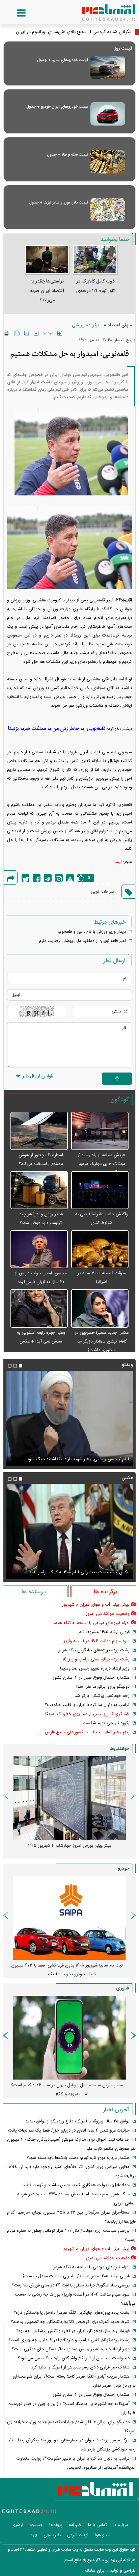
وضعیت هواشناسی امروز (108, 1614)
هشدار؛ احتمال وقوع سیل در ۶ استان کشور (91, 1678)
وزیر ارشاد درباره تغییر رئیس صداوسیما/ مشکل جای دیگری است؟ (71, 2349)
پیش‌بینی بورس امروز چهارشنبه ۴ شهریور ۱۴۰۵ (70, 1846)
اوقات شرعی (78, 2535)
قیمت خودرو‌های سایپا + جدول (63, 60)
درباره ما (121, 2525)
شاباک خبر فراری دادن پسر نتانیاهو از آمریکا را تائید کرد (80, 2367)
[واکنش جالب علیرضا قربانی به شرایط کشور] (100, 1190)
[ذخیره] (27, 333)
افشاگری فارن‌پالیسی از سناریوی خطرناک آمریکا (87, 1714)
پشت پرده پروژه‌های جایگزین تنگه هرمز (94, 1650)
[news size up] (60, 333)
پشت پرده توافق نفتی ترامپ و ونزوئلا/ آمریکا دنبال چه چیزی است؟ (69, 2340)
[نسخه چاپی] (7, 333)
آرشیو (18, 2525)
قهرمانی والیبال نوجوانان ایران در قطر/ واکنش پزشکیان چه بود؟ (73, 2331)
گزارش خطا (70, 878)
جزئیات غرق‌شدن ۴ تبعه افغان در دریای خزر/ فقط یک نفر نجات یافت (69, 2131)
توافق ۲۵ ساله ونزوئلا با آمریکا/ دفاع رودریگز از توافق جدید (77, 2121)
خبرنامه (75, 2525)
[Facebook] (37, 878)
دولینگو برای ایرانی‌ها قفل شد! (103, 1687)
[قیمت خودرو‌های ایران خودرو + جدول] (108, 114)
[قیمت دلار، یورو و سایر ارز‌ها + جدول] (108, 210)
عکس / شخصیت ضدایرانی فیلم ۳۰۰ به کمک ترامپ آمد (79, 1572)
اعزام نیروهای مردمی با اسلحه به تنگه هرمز (91, 1623)
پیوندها (56, 2525)
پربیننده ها (34, 1592)
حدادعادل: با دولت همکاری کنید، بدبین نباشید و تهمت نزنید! (76, 2185)
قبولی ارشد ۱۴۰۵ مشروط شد (104, 1632)
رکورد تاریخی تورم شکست (106, 1723)
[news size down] (36, 333)
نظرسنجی (52, 2535)
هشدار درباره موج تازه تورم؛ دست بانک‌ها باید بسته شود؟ (78, 2158)
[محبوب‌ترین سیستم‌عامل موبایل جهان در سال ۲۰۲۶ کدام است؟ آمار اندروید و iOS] (69, 2038)
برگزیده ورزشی (85, 325)
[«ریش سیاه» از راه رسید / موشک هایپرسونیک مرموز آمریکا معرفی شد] (100, 1131)
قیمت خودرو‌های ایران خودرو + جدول (57, 107)
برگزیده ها (105, 1592)
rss (34, 2535)
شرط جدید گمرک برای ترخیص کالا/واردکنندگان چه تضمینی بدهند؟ (70, 2322)
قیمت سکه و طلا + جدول (67, 155)
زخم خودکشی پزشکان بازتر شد (102, 1696)
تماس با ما (98, 2525)
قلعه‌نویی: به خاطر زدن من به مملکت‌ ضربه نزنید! (57, 729)
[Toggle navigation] (15, 13)
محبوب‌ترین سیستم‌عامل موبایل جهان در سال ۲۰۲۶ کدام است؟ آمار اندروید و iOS (67, 2090)
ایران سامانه (95, 2571)
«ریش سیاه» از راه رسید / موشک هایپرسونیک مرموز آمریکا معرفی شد (102, 1164)
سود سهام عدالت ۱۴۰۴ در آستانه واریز (97, 1641)
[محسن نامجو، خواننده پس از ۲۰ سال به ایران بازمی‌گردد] (39, 1250)
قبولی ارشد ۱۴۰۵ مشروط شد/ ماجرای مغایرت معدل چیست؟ (76, 2276)
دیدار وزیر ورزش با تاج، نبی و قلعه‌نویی (91, 932)
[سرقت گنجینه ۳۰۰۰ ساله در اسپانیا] (100, 1250)
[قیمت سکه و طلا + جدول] (108, 162)
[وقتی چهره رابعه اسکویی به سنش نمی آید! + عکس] (39, 1309)
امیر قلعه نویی (103, 892)
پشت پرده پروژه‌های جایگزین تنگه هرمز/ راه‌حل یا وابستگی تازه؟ (72, 2313)
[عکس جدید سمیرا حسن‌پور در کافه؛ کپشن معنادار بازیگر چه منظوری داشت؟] (100, 1309)
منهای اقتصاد (120, 325)
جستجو (36, 2525)
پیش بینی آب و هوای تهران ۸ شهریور (96, 1605)
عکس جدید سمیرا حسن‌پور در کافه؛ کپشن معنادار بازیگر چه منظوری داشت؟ (102, 1341)
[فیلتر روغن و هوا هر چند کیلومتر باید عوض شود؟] (39, 1190)
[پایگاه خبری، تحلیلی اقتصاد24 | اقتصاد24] (98, 10)
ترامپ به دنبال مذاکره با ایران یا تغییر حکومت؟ (87, 1705)
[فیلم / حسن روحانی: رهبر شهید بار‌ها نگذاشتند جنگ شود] (69, 1418)
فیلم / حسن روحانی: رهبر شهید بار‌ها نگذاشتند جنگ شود (78, 1459)
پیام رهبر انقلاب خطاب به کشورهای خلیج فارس (87, 1732)
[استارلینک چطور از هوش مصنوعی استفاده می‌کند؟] (39, 1131)
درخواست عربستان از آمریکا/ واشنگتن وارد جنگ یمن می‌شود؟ (74, 2358)
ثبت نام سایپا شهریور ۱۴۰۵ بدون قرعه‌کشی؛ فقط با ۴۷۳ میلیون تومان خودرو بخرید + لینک (67, 1970)
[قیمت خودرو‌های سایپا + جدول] (108, 67)
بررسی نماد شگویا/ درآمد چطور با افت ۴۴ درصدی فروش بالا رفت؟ (71, 2285)
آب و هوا (103, 2535)
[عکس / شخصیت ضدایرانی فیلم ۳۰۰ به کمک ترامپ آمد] (69, 1531)
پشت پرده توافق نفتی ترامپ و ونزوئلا (96, 1659)
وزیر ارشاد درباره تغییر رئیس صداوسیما (95, 1669)
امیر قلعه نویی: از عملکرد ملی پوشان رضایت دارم (82, 941)
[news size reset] (48, 333)
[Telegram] (48, 878)
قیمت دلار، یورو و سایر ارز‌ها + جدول (59, 202)
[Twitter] (25, 878)
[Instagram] (59, 878)
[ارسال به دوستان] (17, 333)
